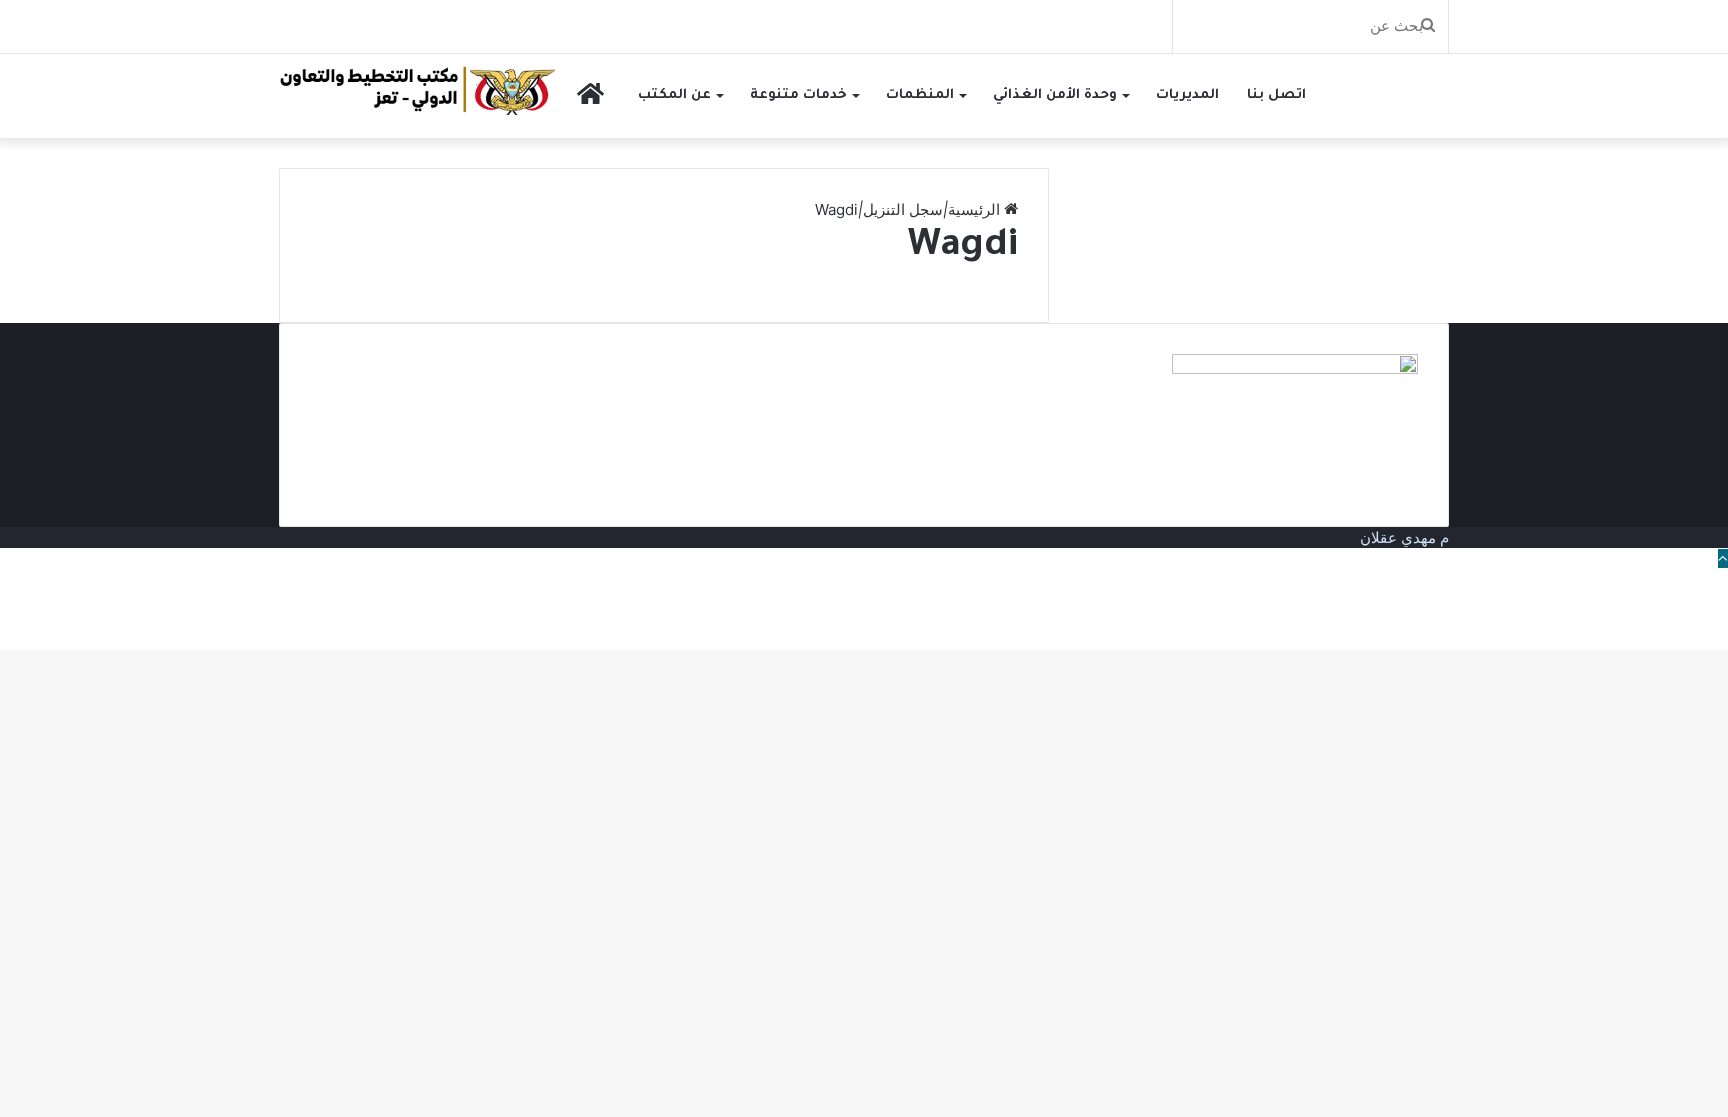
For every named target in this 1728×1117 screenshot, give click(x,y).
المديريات (1187, 95)
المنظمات (920, 95)
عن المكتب (674, 95)
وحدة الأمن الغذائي (1055, 95)
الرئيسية (976, 209)
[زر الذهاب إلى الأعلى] (1723, 558)
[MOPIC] (418, 89)
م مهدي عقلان (1404, 537)
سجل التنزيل (903, 209)
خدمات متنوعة (798, 95)
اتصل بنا (1276, 95)
